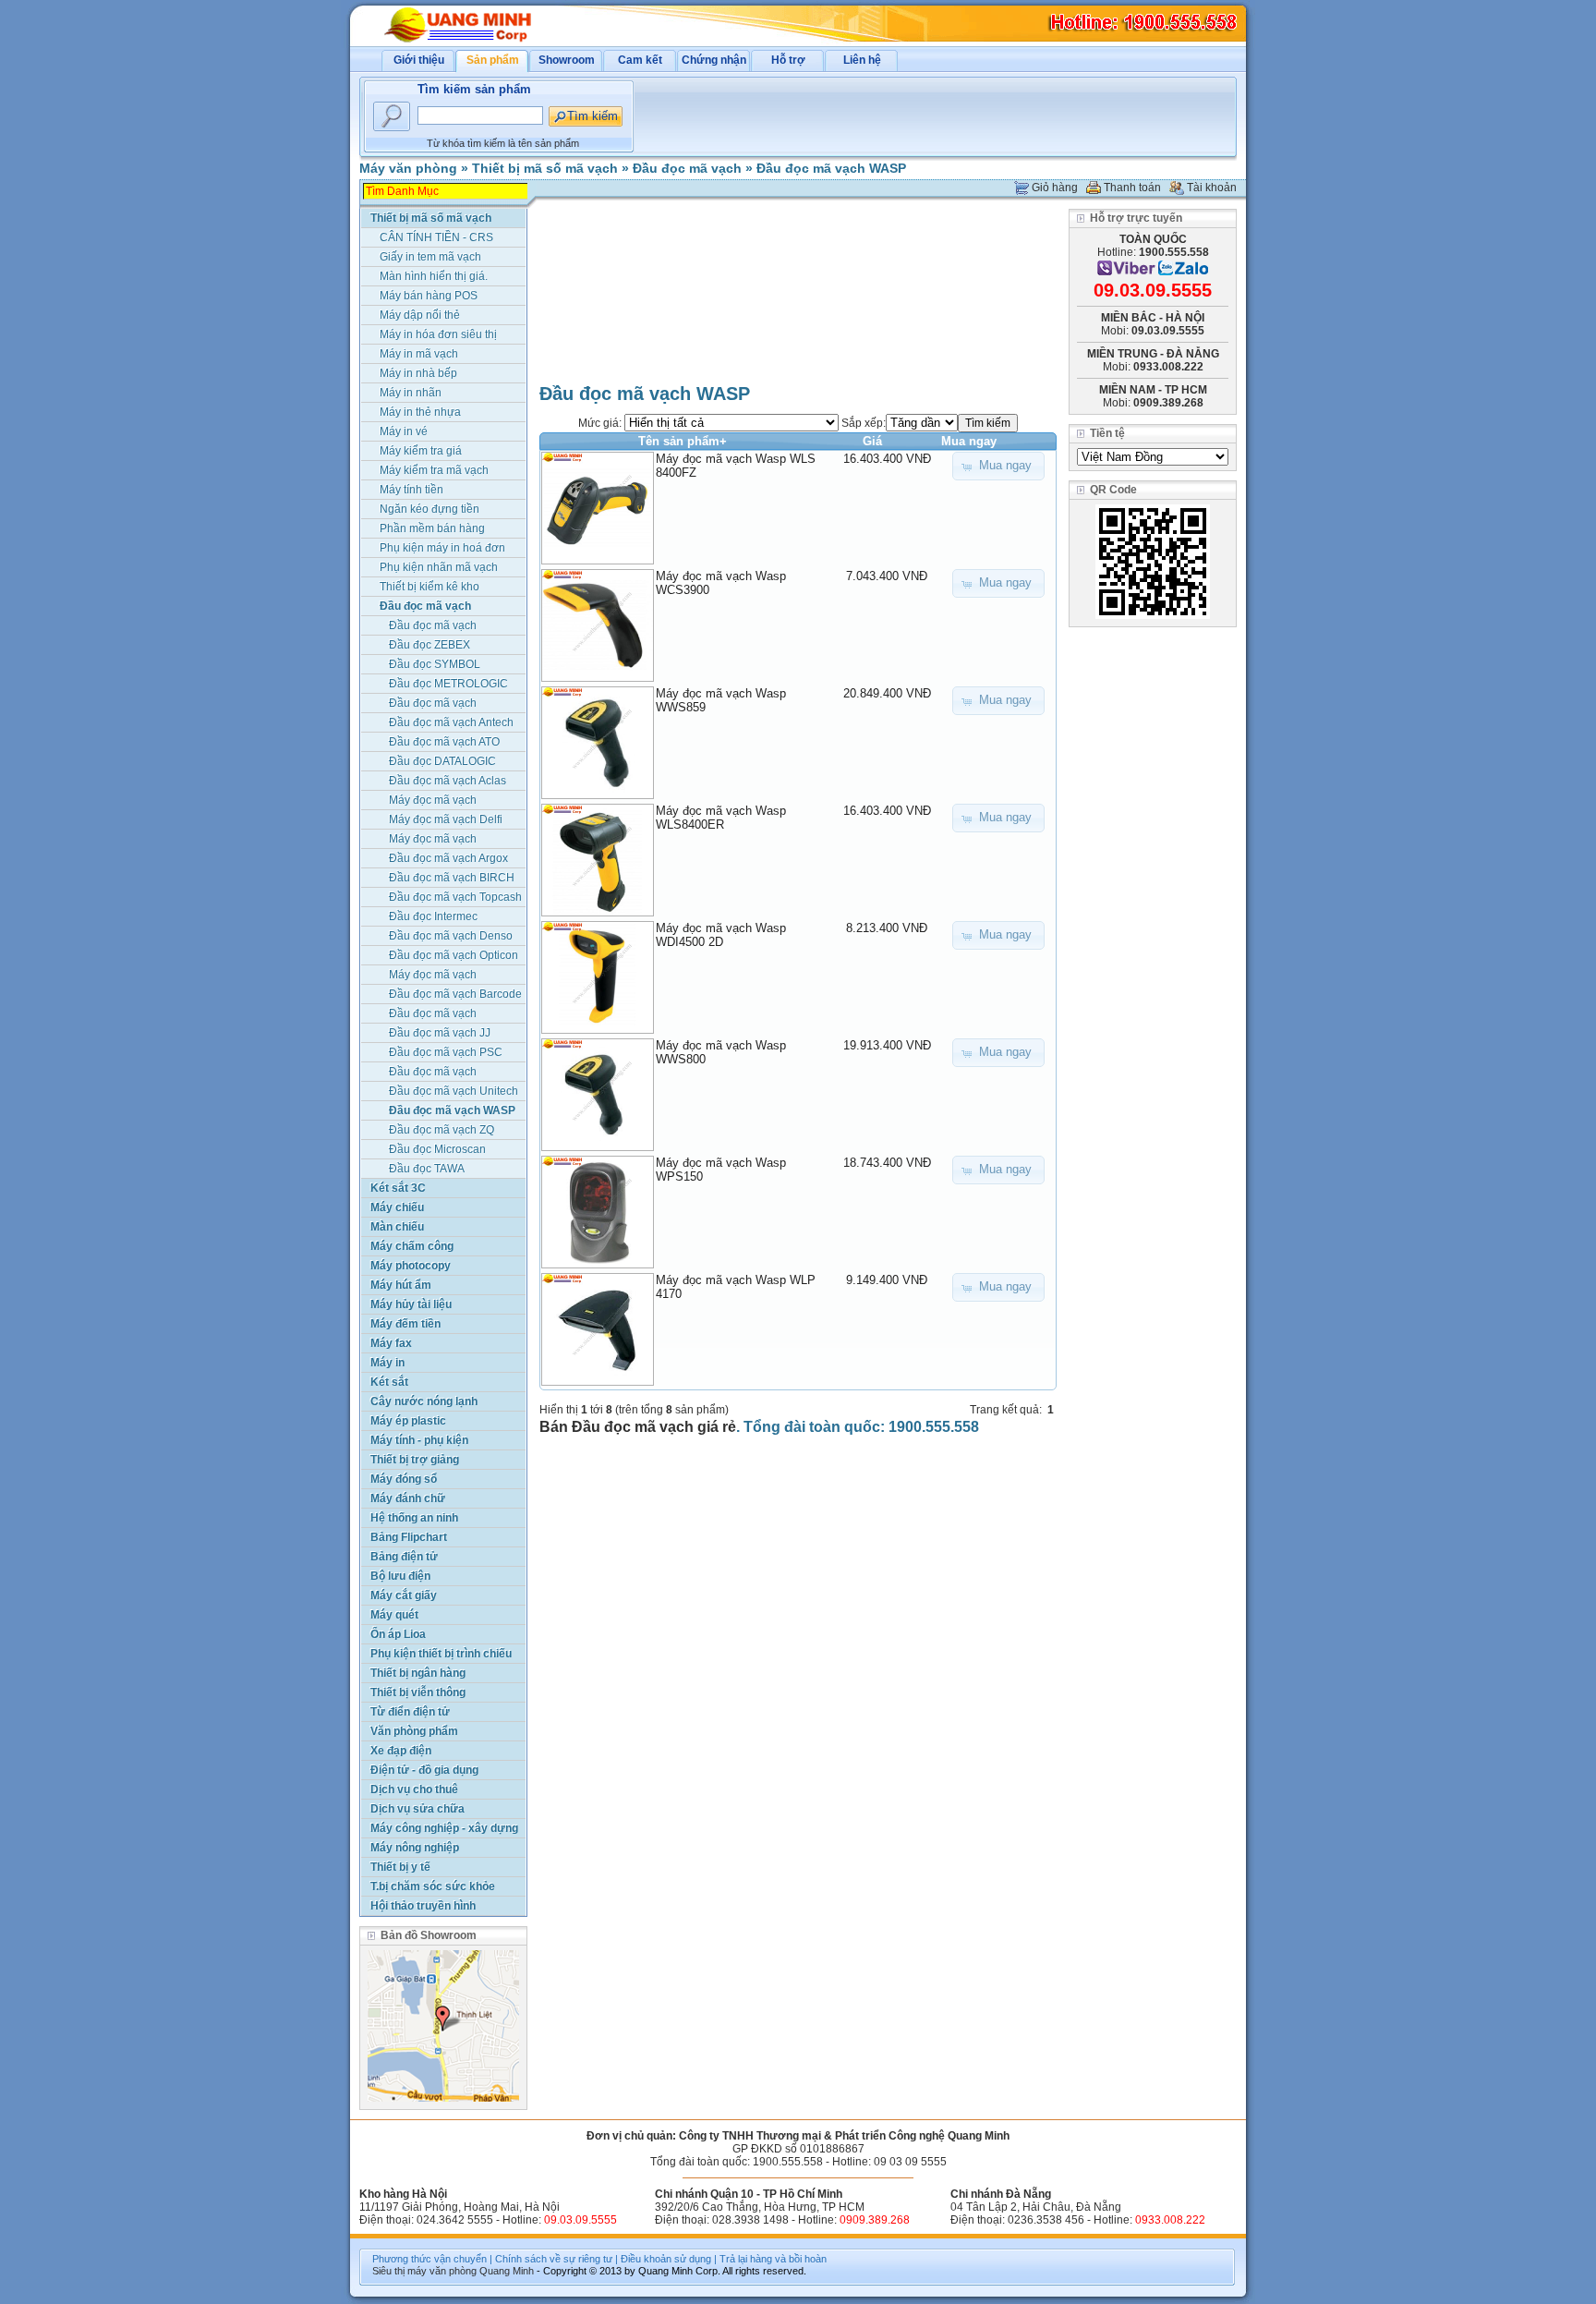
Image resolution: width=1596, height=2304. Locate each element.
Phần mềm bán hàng (432, 528)
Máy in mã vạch (419, 354)
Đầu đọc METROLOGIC (448, 684)
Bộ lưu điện (400, 1576)
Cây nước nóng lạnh (424, 1401)
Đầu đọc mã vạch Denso (451, 936)
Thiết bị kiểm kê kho (429, 587)
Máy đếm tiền (405, 1324)
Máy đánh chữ (408, 1498)
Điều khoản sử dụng (666, 2259)
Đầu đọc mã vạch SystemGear (433, 627)
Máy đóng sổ (404, 1479)
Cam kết (640, 60)
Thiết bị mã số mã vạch (545, 168)
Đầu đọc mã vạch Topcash (455, 897)
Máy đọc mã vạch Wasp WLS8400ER (721, 818)
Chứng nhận (714, 60)
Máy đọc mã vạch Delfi (446, 819)
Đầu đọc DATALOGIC (442, 761)
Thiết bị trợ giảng (415, 1460)
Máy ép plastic (408, 1421)
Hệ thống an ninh (414, 1518)
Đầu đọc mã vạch (687, 168)
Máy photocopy (411, 1266)
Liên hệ (862, 60)
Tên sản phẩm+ (683, 441)
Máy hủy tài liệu (411, 1304)
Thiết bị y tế (400, 1867)
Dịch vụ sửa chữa (417, 1809)
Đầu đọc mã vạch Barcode (455, 994)
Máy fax (391, 1343)
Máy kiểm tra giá (421, 451)
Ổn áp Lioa (398, 1634)
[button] (998, 466)
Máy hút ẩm (401, 1285)
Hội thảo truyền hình (423, 1906)
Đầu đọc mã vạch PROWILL (433, 704)
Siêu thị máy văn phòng (424, 2271)
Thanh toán (1132, 188)
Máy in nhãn (411, 393)
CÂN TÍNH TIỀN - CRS (436, 237)
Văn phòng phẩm (414, 1731)
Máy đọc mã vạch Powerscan (433, 976)
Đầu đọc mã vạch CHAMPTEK (433, 1015)
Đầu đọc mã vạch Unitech (453, 1091)
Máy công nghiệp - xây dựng (444, 1828)
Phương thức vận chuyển (429, 2259)
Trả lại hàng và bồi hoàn (773, 2259)
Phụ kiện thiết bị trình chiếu (441, 1654)
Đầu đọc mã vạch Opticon (453, 955)
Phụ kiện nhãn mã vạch (439, 567)
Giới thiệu (419, 60)
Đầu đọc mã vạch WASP (831, 168)
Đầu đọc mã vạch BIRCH (452, 878)
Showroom (567, 60)
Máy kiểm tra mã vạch (434, 470)
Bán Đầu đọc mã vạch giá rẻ (638, 1427)
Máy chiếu (397, 1207)
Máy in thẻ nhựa (420, 412)
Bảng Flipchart (409, 1537)
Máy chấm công (412, 1246)
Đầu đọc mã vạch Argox (448, 858)
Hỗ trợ (788, 60)
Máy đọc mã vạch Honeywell (433, 840)
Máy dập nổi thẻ (420, 315)
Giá (872, 441)
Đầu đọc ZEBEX (429, 645)
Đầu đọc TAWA (427, 1169)
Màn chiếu (397, 1227)
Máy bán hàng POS (429, 296)
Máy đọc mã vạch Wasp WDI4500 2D (721, 935)
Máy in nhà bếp (418, 373)
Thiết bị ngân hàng (418, 1673)
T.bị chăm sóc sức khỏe (433, 1886)
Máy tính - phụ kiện (419, 1440)
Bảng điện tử (404, 1557)
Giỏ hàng (1055, 188)
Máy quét (394, 1615)
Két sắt (389, 1382)
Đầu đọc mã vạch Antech (451, 722)
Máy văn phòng (408, 168)
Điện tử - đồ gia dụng (424, 1770)
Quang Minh (507, 2271)
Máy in (387, 1363)
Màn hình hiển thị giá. (434, 276)
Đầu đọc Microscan (437, 1149)
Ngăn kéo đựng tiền (429, 509)
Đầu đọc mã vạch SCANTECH (433, 1073)
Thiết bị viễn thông (418, 1692)
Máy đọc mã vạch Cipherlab (433, 801)
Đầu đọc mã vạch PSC (446, 1052)
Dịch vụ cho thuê (414, 1789)
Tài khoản (1212, 188)
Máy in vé (404, 431)
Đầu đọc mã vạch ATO (444, 742)
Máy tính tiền (411, 490)
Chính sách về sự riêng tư (554, 2259)
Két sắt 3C (398, 1188)
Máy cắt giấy (404, 1595)
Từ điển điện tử (410, 1712)
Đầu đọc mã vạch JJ (440, 1033)
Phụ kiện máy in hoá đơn (442, 548)
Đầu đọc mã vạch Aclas (447, 781)
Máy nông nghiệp (415, 1848)
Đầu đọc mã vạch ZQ (441, 1130)
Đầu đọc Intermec (433, 916)
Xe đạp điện (401, 1751)
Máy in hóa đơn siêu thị (438, 334)
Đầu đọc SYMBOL (435, 664)
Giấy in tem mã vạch (430, 257)
